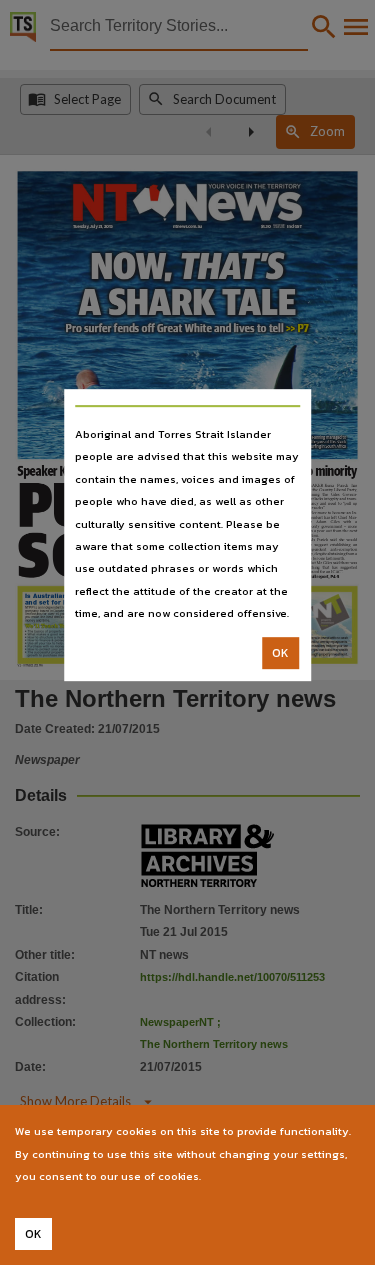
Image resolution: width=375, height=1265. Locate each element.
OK (280, 653)
